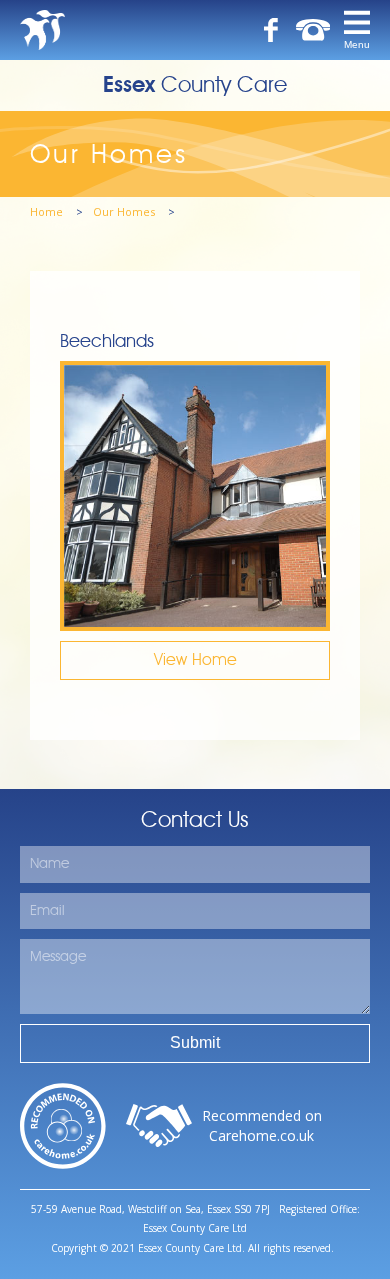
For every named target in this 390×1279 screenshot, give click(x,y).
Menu (357, 44)
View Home (195, 659)
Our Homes (125, 211)
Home (48, 211)
